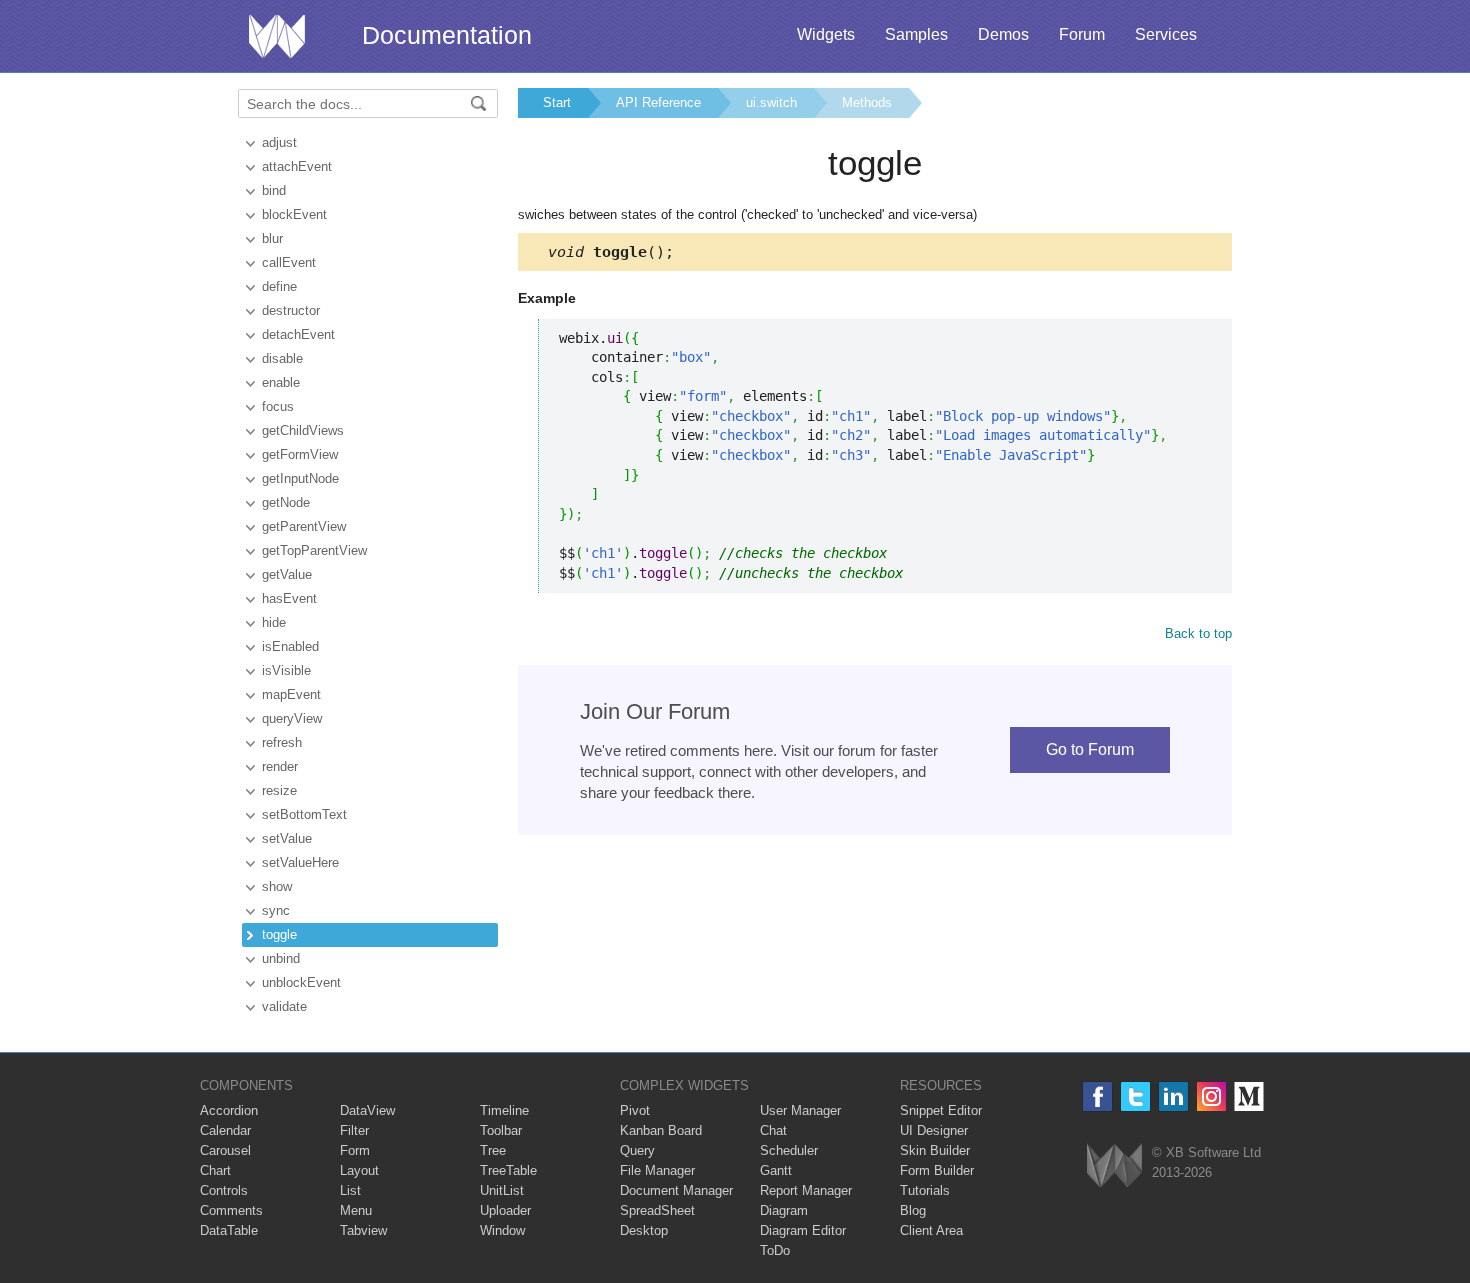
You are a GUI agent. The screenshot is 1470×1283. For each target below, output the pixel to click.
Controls (224, 1190)
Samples (916, 34)
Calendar (225, 1130)
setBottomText (304, 814)
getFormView (300, 454)
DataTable (229, 1230)
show (277, 886)
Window (502, 1230)
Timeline (504, 1110)
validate (284, 1006)
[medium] (1249, 1096)
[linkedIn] (1173, 1096)
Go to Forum (1090, 749)
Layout (359, 1170)
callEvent (289, 262)
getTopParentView (314, 550)
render (280, 766)
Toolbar (501, 1130)
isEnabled (290, 646)
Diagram (784, 1210)
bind (274, 190)
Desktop (644, 1230)
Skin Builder (935, 1150)
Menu (356, 1210)
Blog (913, 1210)
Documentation (447, 35)
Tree (493, 1150)
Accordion (229, 1110)
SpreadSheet (657, 1210)
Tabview (363, 1230)
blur (272, 238)
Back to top (1198, 633)
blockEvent (294, 214)
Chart (215, 1170)
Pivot (635, 1110)
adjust (279, 142)
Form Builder (937, 1170)
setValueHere (300, 862)
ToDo (775, 1250)
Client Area (931, 1230)
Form (355, 1150)
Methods (867, 102)
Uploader (505, 1210)
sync (276, 910)
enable (281, 382)
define (279, 286)
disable (282, 358)
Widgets (826, 34)
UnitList (502, 1190)
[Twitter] (1135, 1096)
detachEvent (298, 334)
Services (1166, 34)
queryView (292, 718)
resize (279, 790)
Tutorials (925, 1190)
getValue (287, 574)
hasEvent (289, 598)
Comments (231, 1210)
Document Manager (676, 1190)
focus (278, 406)
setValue (287, 838)
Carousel (225, 1150)
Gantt (776, 1170)
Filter (354, 1130)
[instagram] (1211, 1096)
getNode (286, 502)
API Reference (658, 102)
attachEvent (297, 166)
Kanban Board (661, 1130)
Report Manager (806, 1190)
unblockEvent (301, 982)
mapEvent (291, 694)
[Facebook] (1097, 1096)
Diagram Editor (803, 1230)
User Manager (800, 1110)
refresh (282, 742)
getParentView (304, 526)
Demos (1003, 34)
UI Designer (934, 1130)
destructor (291, 310)
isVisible (286, 670)
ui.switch (771, 102)
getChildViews (303, 430)
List (350, 1190)
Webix (1114, 1165)
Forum (1082, 34)
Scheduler (789, 1150)
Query (637, 1150)
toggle (279, 934)
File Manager (657, 1170)
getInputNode (300, 478)
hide (274, 622)
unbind (281, 958)
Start (557, 102)
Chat (773, 1130)
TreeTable (508, 1170)
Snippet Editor (941, 1110)
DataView (367, 1110)
